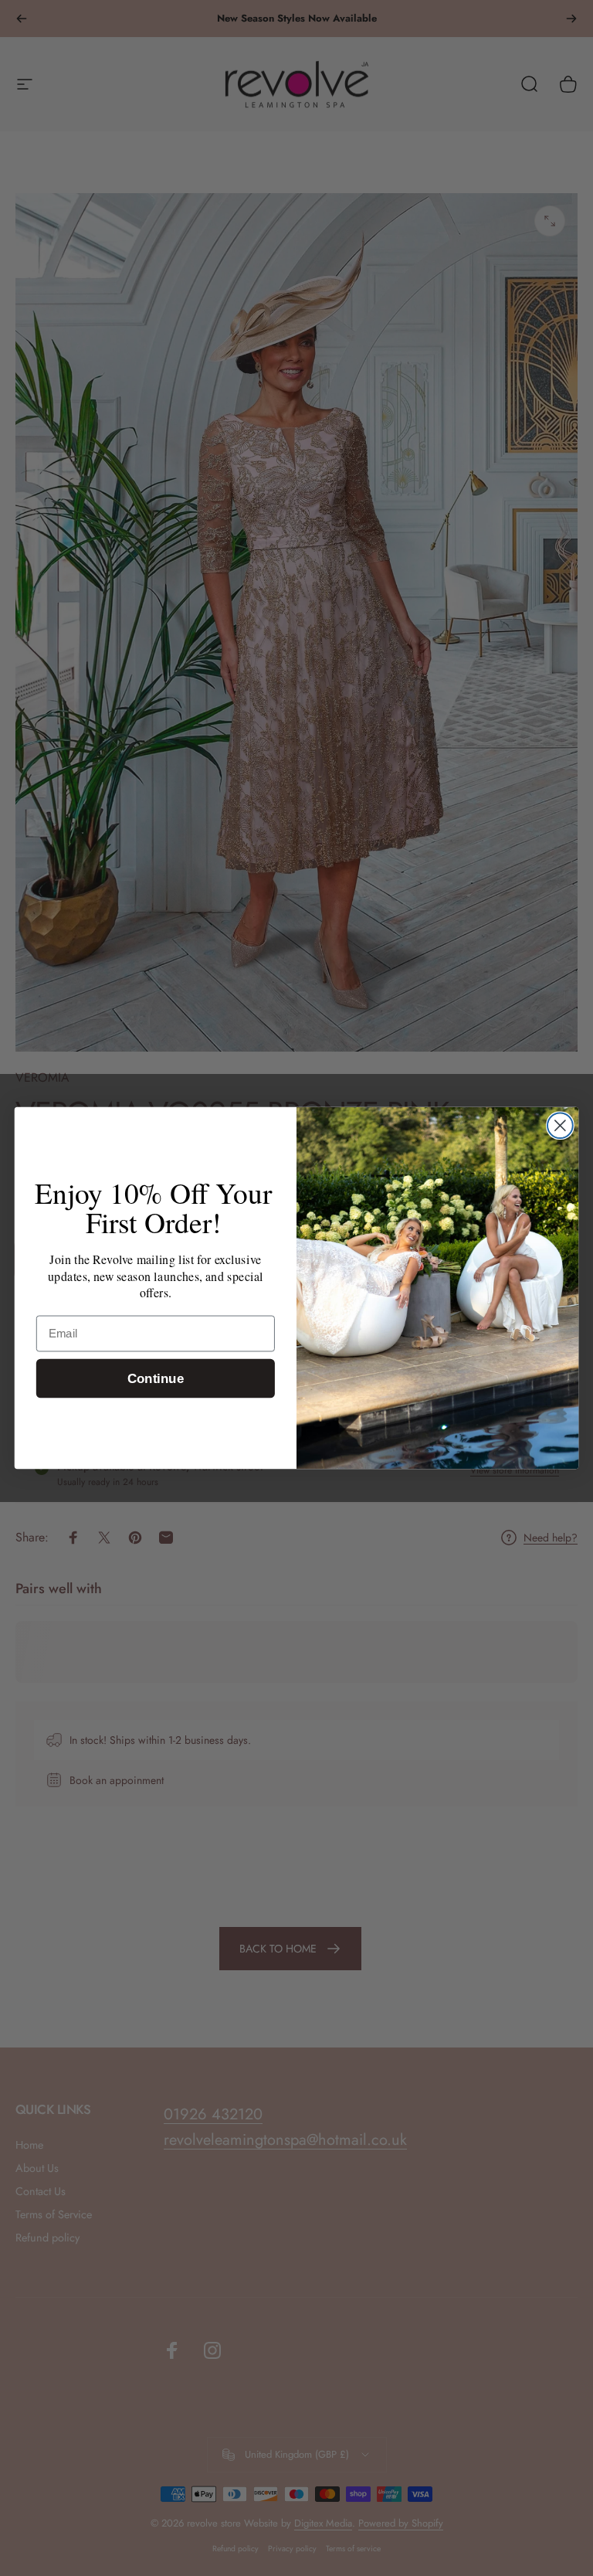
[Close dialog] (560, 1125)
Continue (156, 1378)
